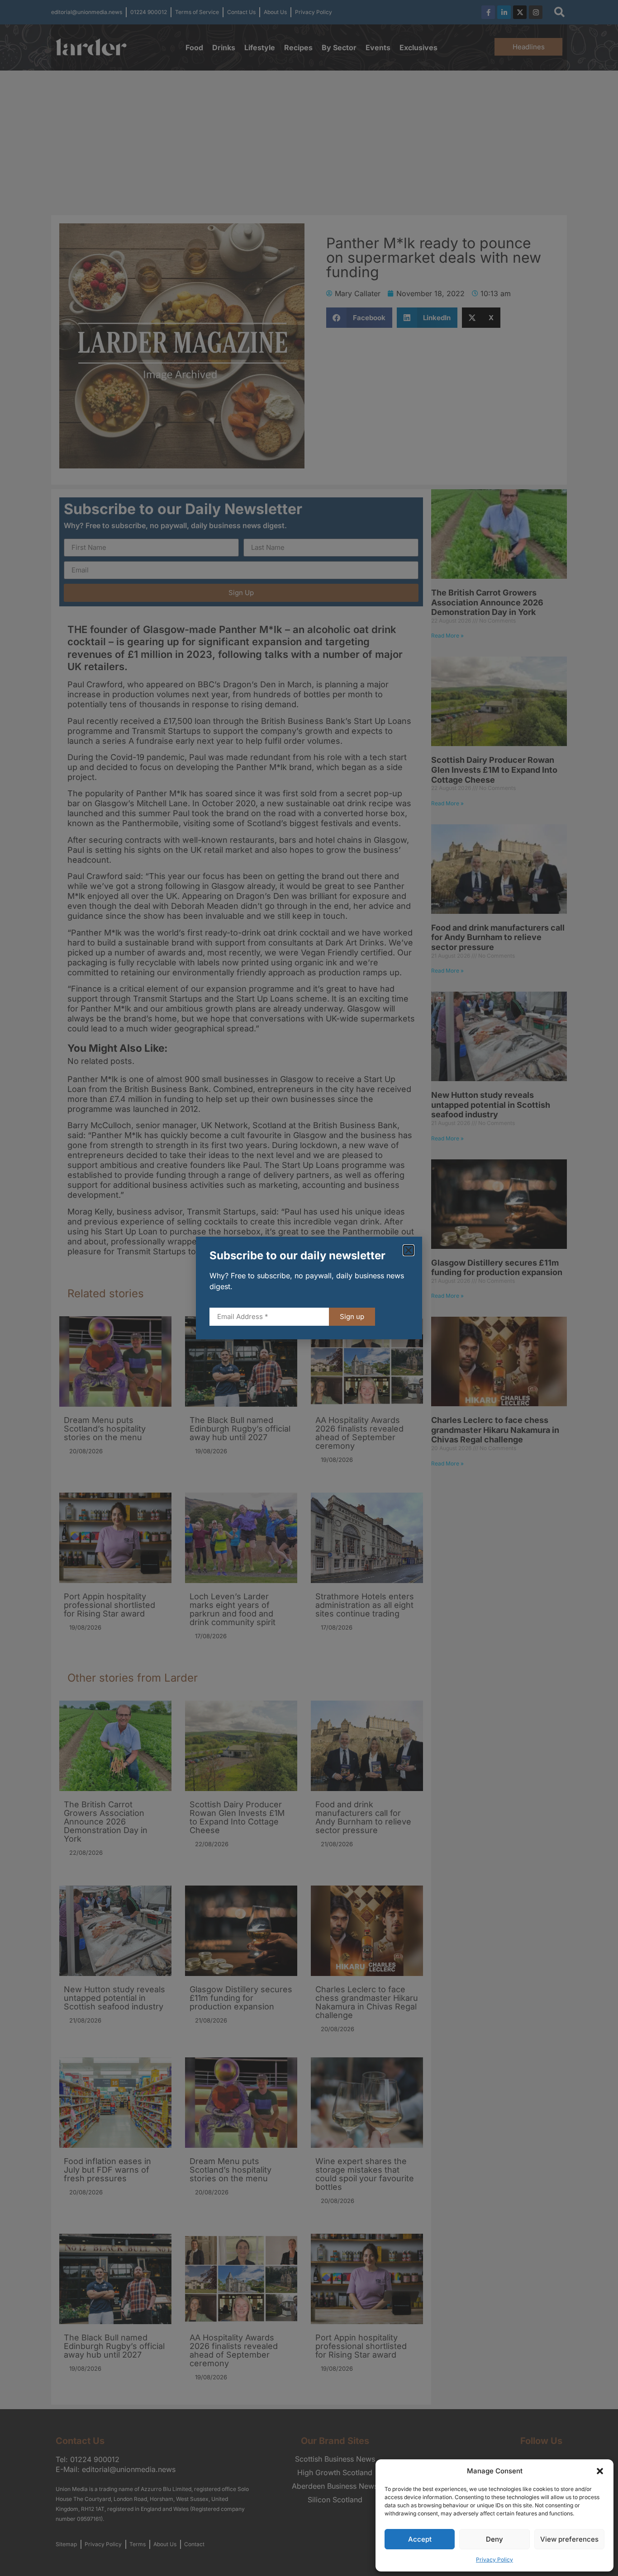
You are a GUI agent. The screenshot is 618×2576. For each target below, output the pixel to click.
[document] (309, 1288)
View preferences (569, 2539)
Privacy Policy (494, 2559)
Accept (420, 2539)
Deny (494, 2539)
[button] (600, 2471)
